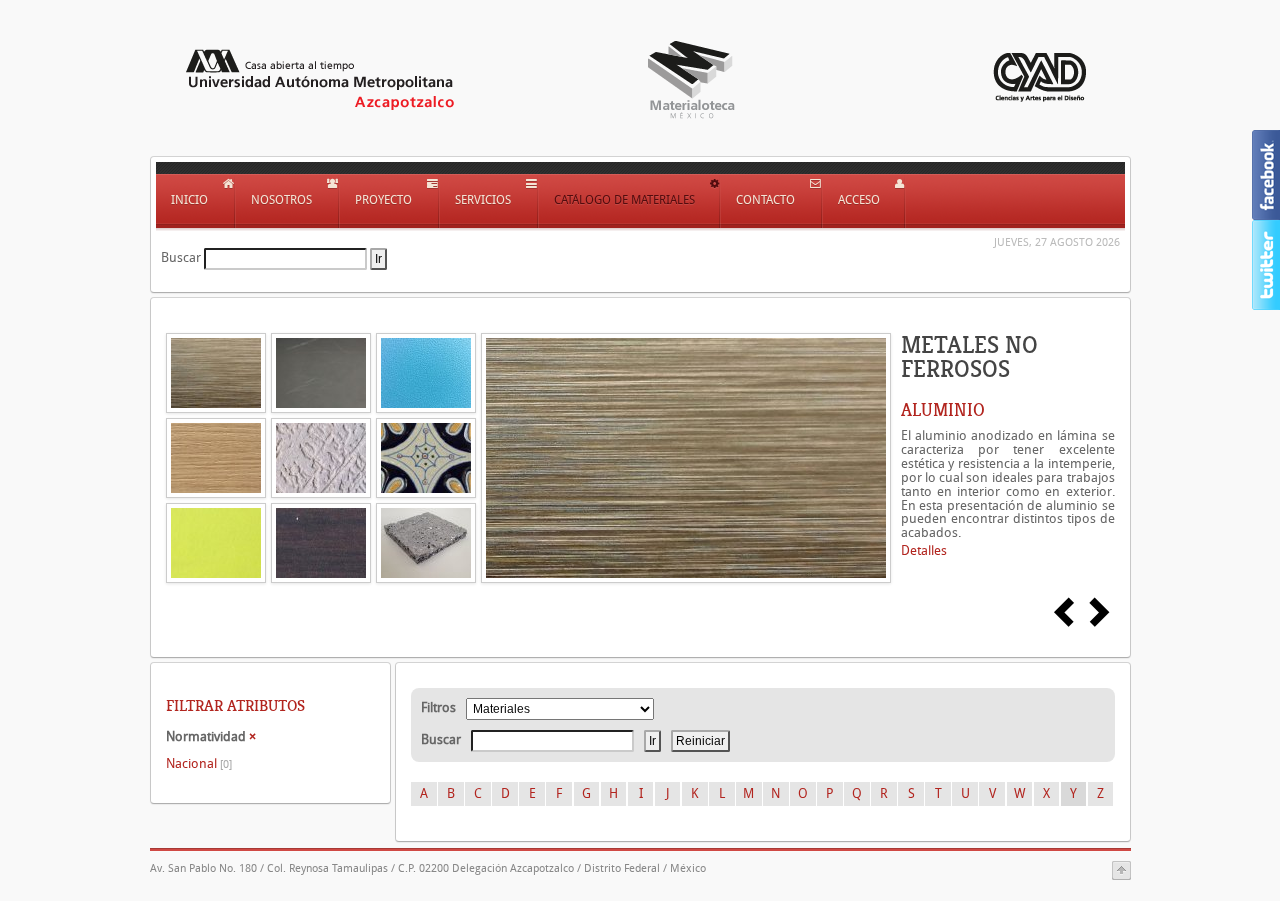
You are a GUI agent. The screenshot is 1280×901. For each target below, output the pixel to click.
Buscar (181, 257)
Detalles (924, 550)
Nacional (199, 763)
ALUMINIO (943, 410)
